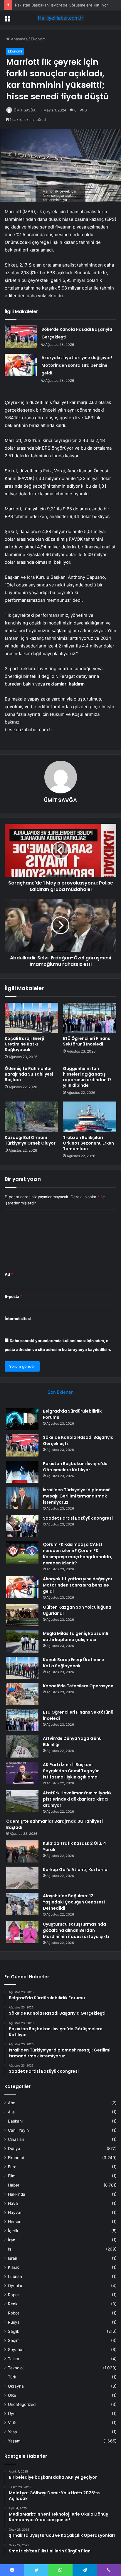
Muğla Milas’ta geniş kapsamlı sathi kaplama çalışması (75, 1636)
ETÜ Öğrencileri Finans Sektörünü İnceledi (86, 1041)
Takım (14, 2359)
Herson (15, 2222)
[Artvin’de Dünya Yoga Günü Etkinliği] (22, 1746)
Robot (14, 2313)
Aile (11, 2112)
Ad (9, 1274)
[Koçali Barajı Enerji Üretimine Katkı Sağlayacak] (31, 1018)
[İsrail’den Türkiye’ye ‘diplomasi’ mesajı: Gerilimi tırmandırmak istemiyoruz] (22, 1498)
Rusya (14, 2322)
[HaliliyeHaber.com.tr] (60, 18)
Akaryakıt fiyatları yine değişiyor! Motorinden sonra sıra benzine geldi (77, 365)
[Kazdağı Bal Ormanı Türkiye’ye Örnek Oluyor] (31, 1117)
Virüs (13, 2423)
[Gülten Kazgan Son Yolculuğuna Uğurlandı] (22, 1615)
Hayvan (15, 2212)
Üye (12, 2414)
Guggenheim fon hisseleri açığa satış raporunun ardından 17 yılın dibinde (87, 1077)
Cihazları (16, 2139)
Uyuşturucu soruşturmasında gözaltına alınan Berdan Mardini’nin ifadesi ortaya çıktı (76, 1930)
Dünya (14, 2148)
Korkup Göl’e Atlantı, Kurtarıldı (76, 1870)
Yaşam (14, 2441)
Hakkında (17, 2194)
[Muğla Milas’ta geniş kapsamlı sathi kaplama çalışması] (22, 1642)
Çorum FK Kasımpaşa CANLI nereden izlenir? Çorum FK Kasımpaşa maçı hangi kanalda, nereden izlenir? (78, 1554)
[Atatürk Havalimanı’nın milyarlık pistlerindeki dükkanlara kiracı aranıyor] (22, 1801)
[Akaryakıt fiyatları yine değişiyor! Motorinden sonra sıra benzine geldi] (21, 365)
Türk (12, 2377)
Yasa (12, 2432)
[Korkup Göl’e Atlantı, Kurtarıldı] (22, 1878)
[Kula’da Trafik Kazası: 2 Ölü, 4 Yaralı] (22, 1851)
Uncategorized (22, 2404)
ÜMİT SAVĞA (25, 110)
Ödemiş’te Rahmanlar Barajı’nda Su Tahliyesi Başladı (29, 1074)
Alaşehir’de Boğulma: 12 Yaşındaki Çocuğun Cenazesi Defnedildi (74, 1902)
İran (12, 2240)
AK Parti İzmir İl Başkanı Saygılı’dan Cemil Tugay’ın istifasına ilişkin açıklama (71, 1771)
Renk (13, 2304)
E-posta (14, 1296)
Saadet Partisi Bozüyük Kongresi (78, 1518)
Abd (12, 2103)
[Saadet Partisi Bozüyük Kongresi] (22, 1526)
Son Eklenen (61, 1392)
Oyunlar (15, 2286)
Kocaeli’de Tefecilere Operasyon (78, 1686)
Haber (14, 2185)
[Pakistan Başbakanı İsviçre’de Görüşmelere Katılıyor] (22, 1472)
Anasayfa (19, 39)
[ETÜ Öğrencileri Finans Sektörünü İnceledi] (90, 1018)
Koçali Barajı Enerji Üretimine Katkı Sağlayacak (24, 1044)
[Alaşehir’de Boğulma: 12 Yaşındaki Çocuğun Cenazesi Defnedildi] (22, 1904)
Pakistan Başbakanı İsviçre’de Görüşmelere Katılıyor (62, 5)
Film (12, 2176)
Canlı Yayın (18, 2130)
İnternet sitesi (18, 1319)
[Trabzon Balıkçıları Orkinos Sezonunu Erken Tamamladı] (90, 1117)
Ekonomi (39, 39)
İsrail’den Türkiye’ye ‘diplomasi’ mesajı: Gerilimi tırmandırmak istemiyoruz (77, 1496)
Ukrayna (16, 2386)
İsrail (12, 2258)
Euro (12, 2167)
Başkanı (15, 2121)
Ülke (12, 2395)
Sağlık (14, 2331)
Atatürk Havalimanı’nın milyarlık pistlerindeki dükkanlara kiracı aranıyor (77, 1799)
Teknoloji (16, 2368)
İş (10, 2249)
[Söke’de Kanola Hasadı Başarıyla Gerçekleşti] (21, 337)
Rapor (14, 2295)
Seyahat (16, 2350)
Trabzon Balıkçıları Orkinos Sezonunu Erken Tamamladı (88, 1143)
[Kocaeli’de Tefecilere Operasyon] (22, 1694)
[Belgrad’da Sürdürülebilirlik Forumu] (22, 1419)
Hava (13, 2203)
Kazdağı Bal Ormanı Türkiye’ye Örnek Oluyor (30, 1140)
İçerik (13, 2231)
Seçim (14, 2340)
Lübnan (15, 2276)
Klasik (13, 2267)
